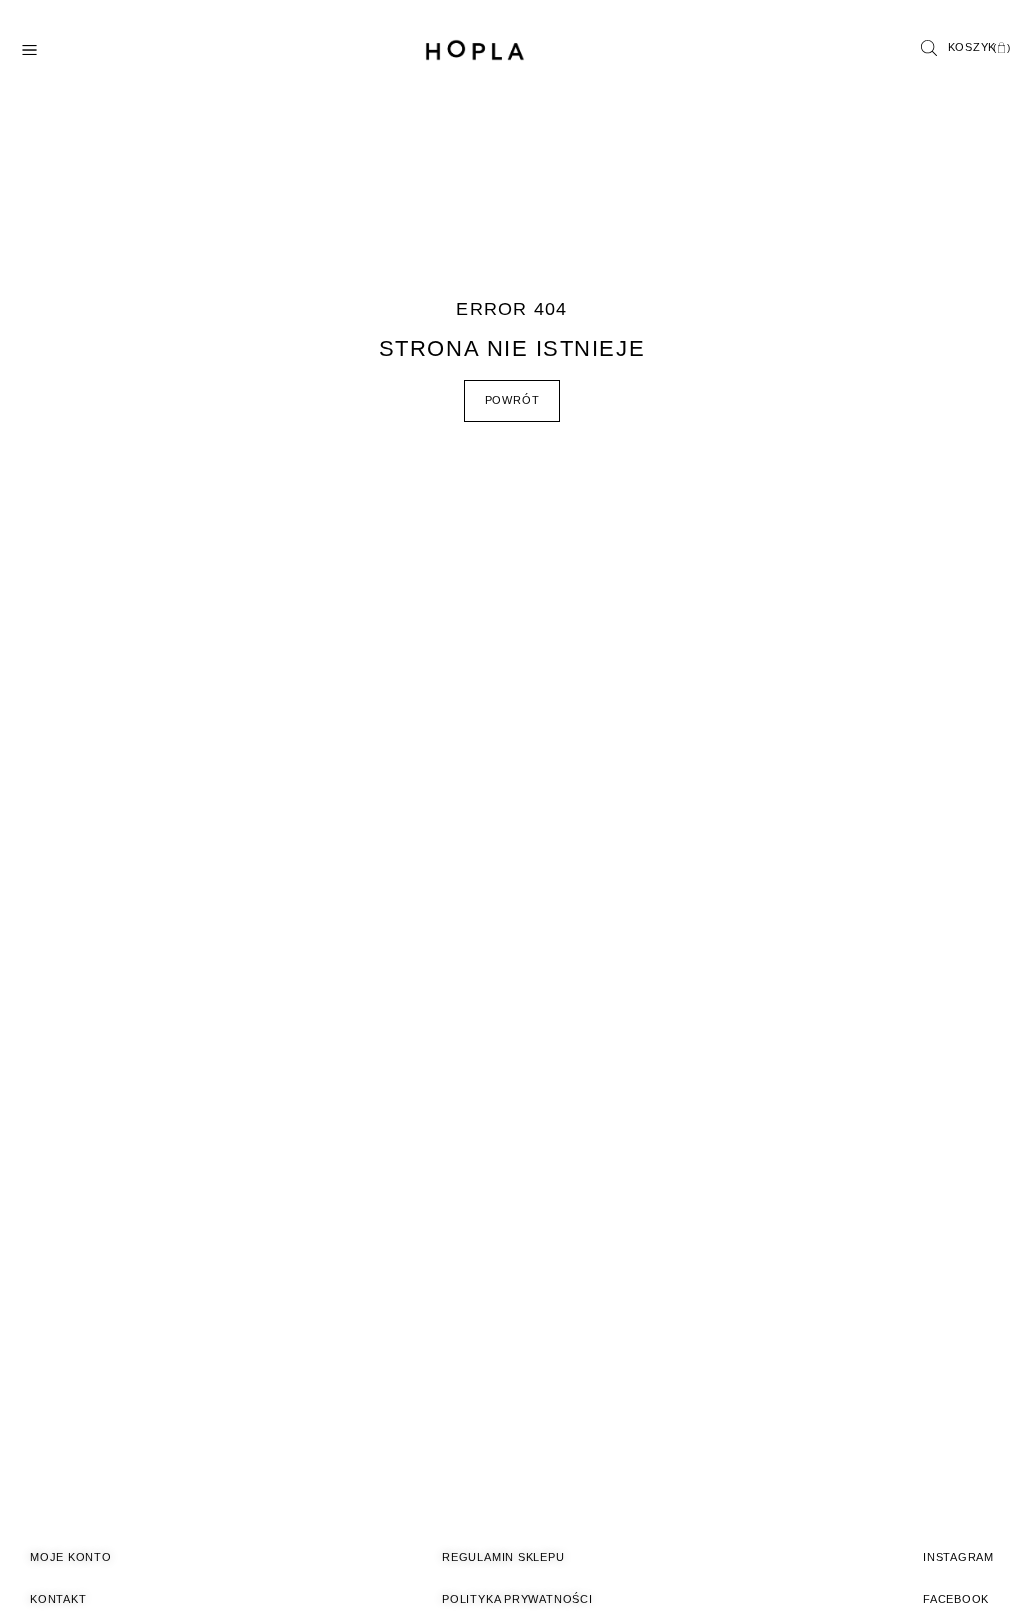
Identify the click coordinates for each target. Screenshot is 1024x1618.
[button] (929, 50)
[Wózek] (980, 48)
